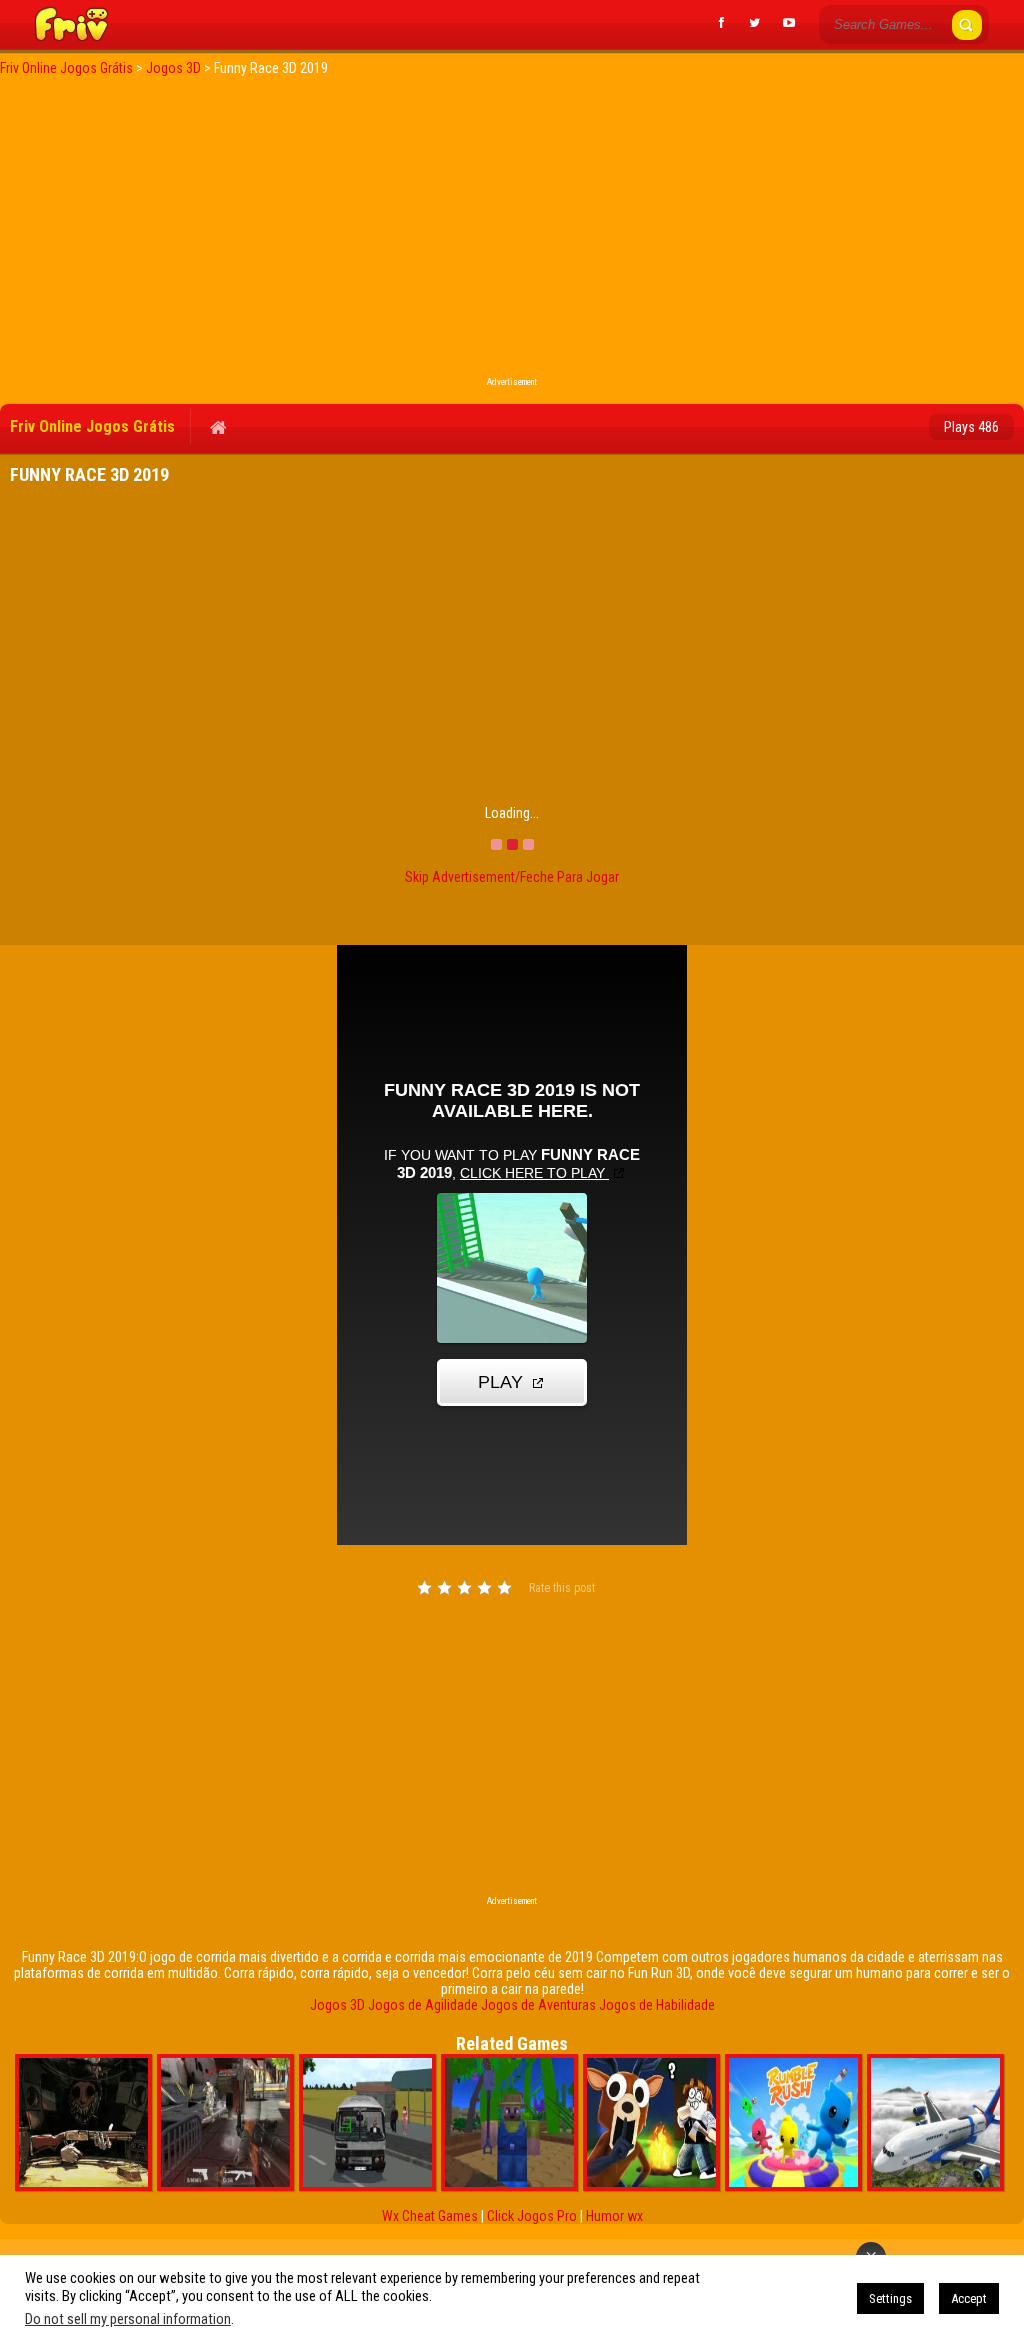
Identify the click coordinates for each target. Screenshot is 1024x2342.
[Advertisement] (512, 232)
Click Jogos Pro (532, 2216)
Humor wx (614, 2216)
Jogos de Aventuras (538, 2005)
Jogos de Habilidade (657, 2005)
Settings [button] (890, 2298)
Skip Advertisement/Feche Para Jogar (512, 877)
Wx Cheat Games (430, 2216)
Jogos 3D (337, 2005)
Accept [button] (969, 2298)
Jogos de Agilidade (423, 2005)
